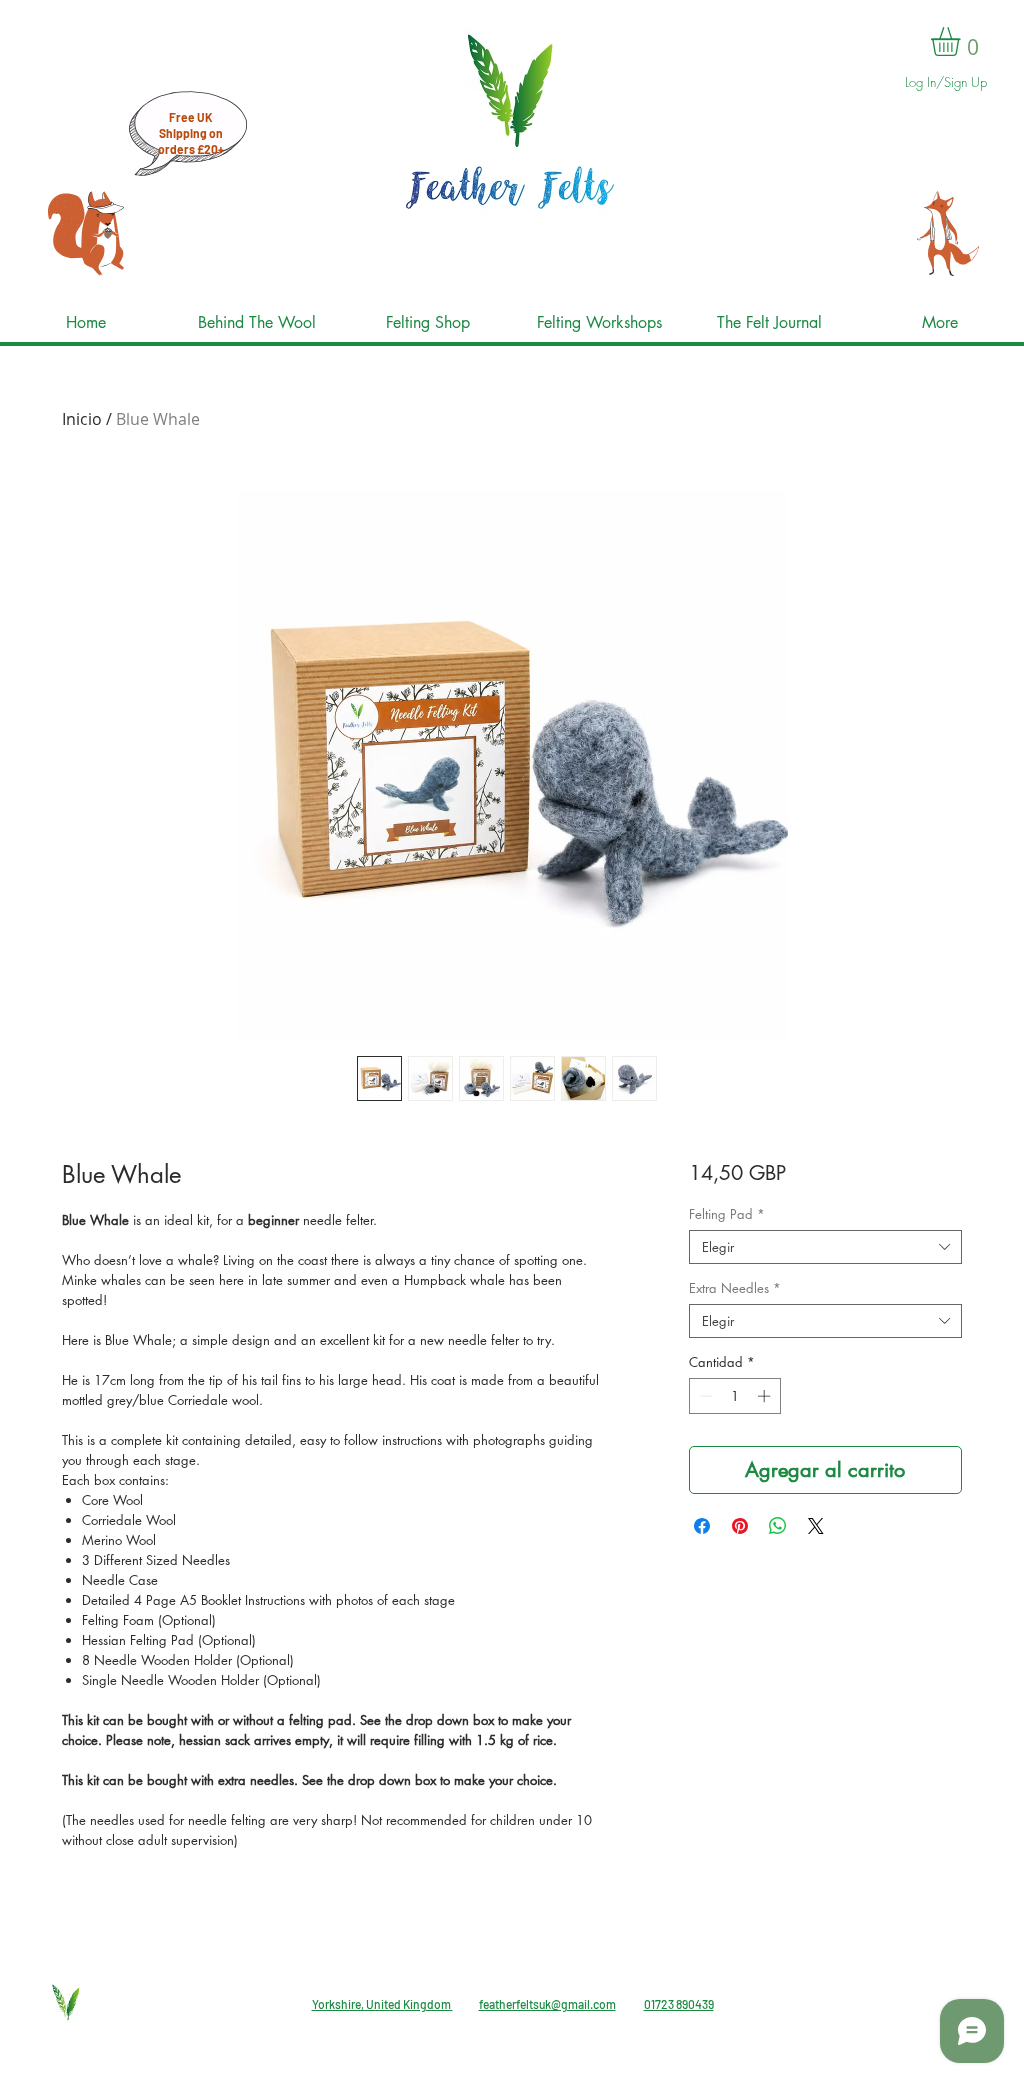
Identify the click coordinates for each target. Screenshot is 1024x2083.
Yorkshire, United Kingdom (382, 2004)
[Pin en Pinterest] (740, 1526)
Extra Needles (735, 1288)
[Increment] (766, 1396)
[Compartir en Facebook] (702, 1526)
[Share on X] (816, 1526)
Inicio (82, 419)
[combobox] (825, 1247)
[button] (962, 41)
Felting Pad (727, 1214)
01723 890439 (679, 2004)
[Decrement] (704, 1396)
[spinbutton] (734, 1396)
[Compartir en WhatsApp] (778, 1526)
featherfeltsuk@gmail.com (547, 2004)
